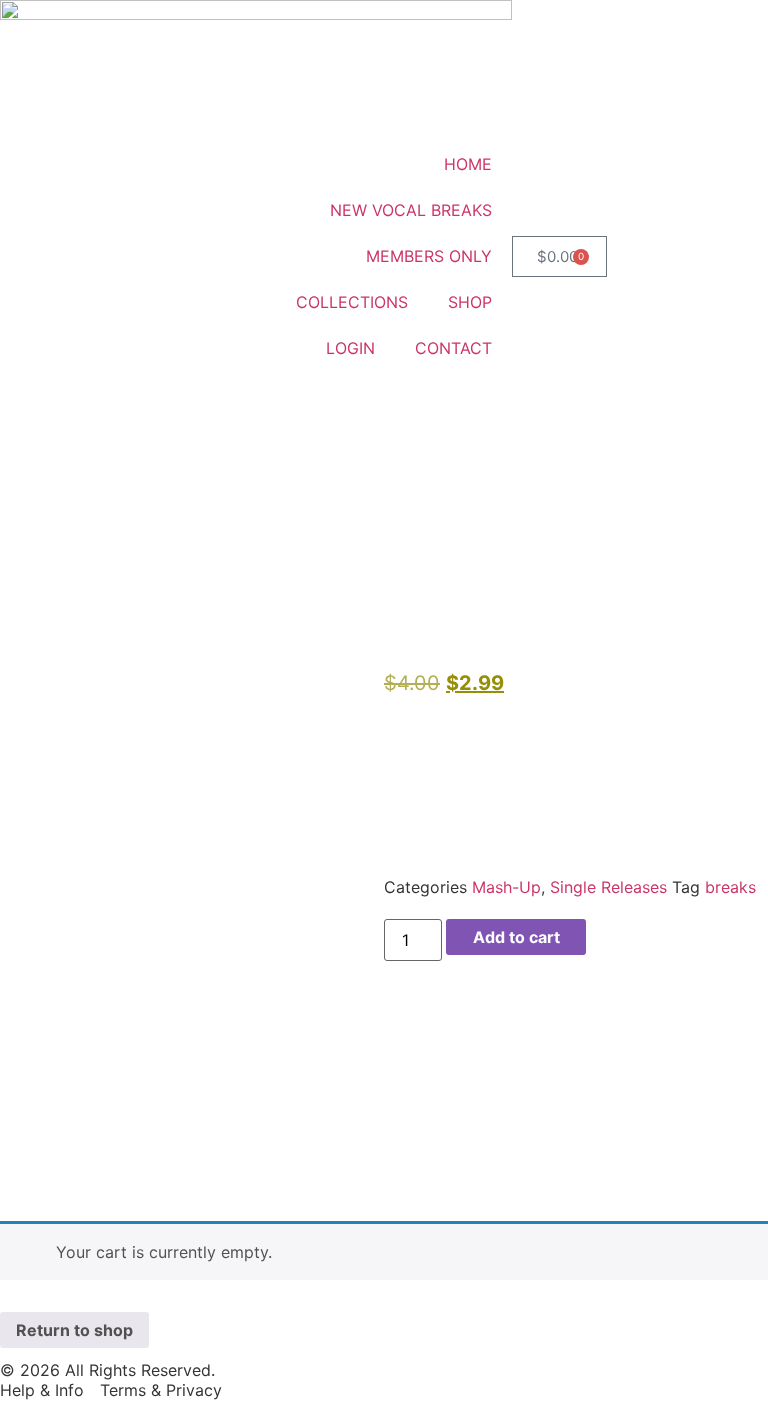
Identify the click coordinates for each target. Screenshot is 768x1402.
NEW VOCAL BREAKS (411, 210)
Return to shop (74, 1330)
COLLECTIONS (352, 302)
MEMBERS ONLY (429, 256)
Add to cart (516, 937)
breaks (730, 887)
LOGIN (350, 348)
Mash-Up (506, 887)
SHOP (470, 302)
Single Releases (608, 887)
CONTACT (453, 348)
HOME (468, 164)
